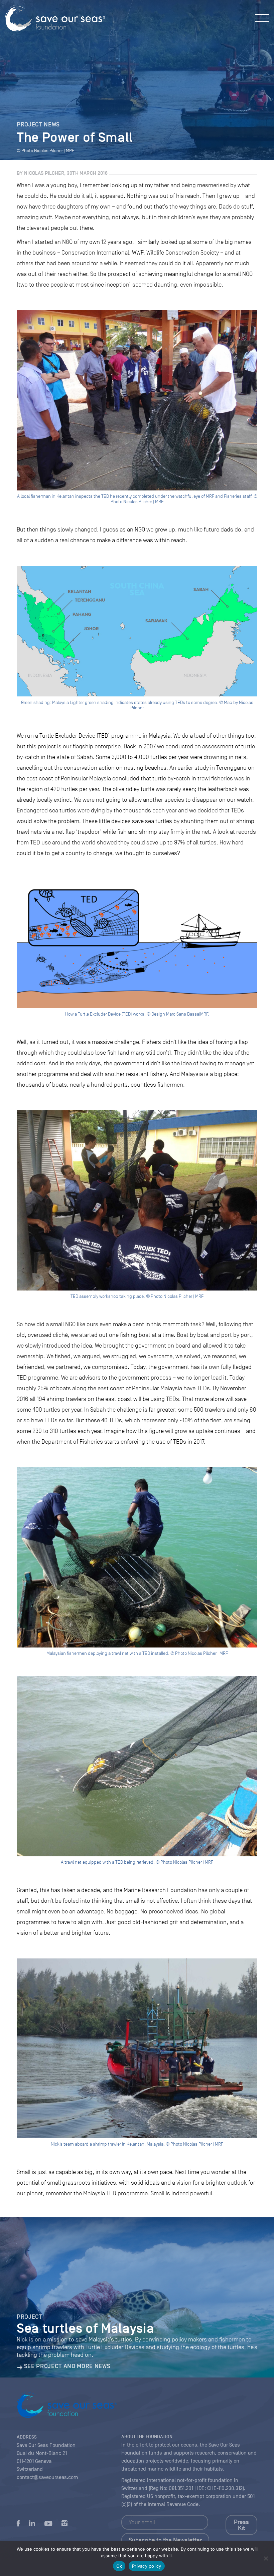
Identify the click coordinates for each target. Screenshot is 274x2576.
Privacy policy (147, 2566)
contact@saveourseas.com (47, 2477)
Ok (119, 2566)
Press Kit (241, 2525)
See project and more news (67, 2366)
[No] (266, 2558)
